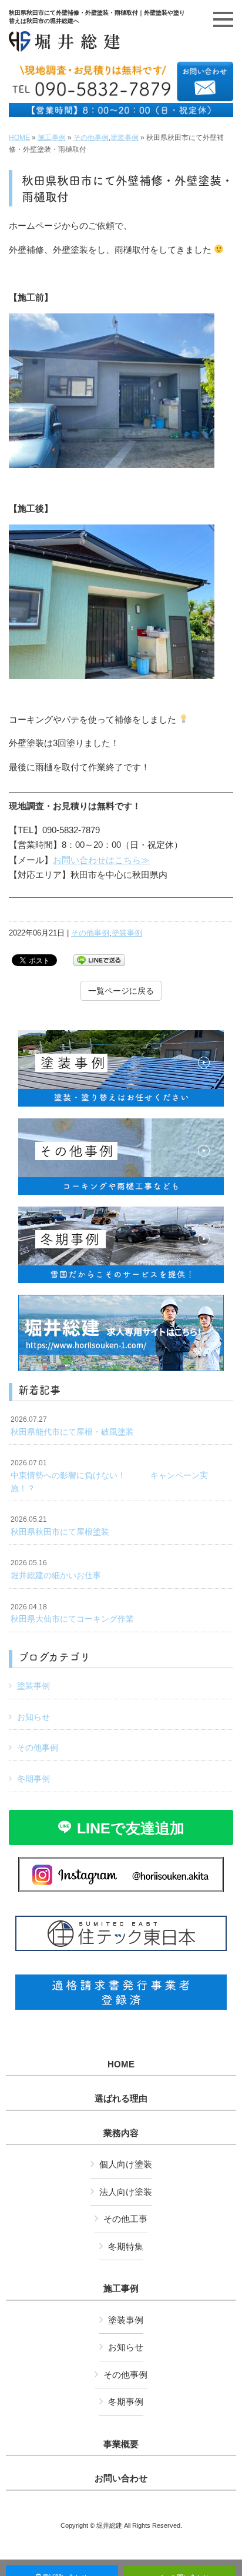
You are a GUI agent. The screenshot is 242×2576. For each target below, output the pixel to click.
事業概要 (121, 2444)
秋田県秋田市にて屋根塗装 (60, 1526)
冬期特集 (126, 2246)
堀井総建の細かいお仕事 (56, 1569)
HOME (19, 138)
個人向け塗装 (126, 2164)
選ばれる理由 (121, 2099)
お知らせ (33, 1717)
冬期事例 (33, 1779)
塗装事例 (125, 138)
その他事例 (91, 138)
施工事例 (52, 138)
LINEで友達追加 (131, 1828)
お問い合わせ (121, 2478)
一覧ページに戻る (121, 991)
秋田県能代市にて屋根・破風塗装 (72, 1426)
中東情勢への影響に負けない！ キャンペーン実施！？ (109, 1476)
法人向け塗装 (126, 2192)
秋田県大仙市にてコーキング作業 (72, 1613)
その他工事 (125, 2219)
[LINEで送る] (99, 959)
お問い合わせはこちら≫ (101, 860)
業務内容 (121, 2133)
